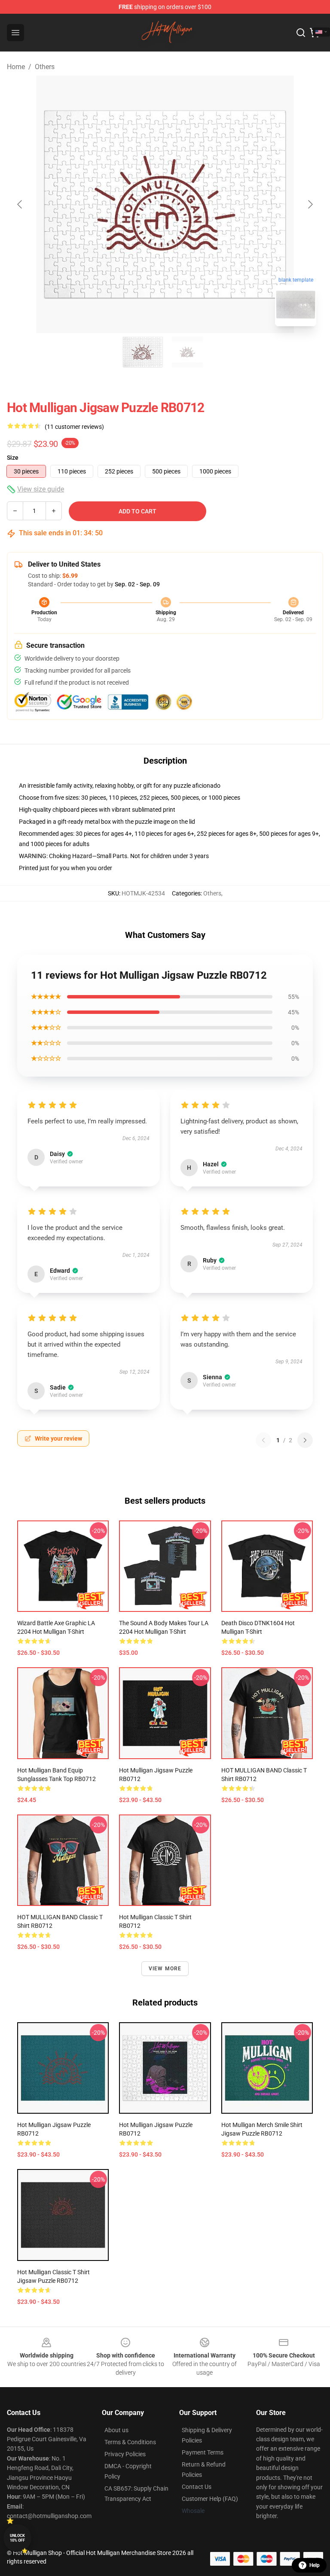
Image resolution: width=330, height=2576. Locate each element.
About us (116, 2430)
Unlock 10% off (17, 2538)
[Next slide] (310, 204)
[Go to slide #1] (143, 352)
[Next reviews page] (305, 1440)
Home (16, 67)
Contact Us (197, 2487)
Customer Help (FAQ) (210, 2499)
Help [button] (315, 2565)
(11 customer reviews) (74, 427)
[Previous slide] (20, 204)
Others (45, 67)
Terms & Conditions (130, 2442)
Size (13, 458)
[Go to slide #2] (187, 352)
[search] (301, 33)
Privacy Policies (125, 2454)
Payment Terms (203, 2452)
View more (165, 1969)
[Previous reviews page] (263, 1440)
